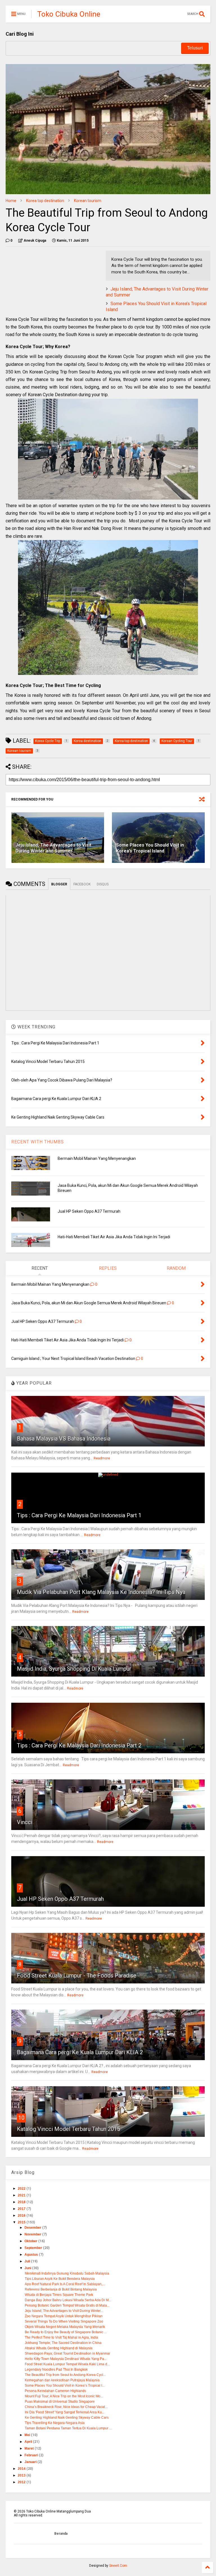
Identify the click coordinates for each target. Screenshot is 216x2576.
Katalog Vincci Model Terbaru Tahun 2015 (68, 2129)
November (33, 2234)
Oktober (31, 2241)
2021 (22, 2195)
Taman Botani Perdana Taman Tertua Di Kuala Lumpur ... (68, 2428)
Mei (28, 2435)
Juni (28, 2268)
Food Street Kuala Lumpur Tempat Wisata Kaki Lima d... (67, 2364)
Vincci (25, 1822)
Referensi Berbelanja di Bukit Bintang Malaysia (61, 2289)
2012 (22, 2482)
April (29, 2442)
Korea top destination (45, 201)
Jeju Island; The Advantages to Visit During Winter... (64, 2311)
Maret (30, 2448)
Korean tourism (88, 201)
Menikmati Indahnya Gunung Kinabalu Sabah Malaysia (67, 2273)
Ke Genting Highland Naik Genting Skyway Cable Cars (67, 2418)
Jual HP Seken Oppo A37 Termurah (89, 1211)
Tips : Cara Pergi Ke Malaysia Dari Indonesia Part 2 (79, 1745)
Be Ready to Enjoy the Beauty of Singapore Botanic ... (66, 2332)
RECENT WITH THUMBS (38, 1142)
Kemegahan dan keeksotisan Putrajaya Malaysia (62, 2380)
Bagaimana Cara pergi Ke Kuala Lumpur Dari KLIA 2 (80, 2052)
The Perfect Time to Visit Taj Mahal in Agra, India (61, 2337)
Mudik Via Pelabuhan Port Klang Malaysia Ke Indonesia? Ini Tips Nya (101, 1592)
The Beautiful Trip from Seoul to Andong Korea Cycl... (65, 2375)
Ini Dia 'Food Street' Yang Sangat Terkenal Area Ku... (65, 2412)
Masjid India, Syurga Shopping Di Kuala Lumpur (74, 1669)
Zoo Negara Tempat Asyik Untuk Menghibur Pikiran (64, 2316)
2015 (22, 2222)
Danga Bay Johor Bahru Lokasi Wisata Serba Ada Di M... (68, 2300)
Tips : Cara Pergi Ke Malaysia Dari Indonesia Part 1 (79, 1515)
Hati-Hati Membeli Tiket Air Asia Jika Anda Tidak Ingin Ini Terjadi (114, 1237)
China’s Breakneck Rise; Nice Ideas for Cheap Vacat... (66, 2407)
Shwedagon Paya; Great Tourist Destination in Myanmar (67, 2353)
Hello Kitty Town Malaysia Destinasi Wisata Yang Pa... (66, 2359)
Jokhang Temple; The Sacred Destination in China (63, 2343)
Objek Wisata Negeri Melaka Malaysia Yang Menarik (65, 2327)
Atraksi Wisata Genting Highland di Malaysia (59, 2348)
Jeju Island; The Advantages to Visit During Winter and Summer (53, 848)
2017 (22, 2209)
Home (11, 201)
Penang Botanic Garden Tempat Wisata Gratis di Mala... (67, 2305)
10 (21, 2118)
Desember (33, 2228)
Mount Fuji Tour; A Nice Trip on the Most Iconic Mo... (64, 2396)
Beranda (61, 2534)
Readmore (102, 1458)
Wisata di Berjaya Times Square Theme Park (59, 2295)
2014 (22, 2469)
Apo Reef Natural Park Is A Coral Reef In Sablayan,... (65, 2284)
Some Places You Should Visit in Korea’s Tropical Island (150, 848)
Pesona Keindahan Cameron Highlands (55, 2391)
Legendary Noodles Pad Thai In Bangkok (56, 2369)
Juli (28, 2261)
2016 (22, 2216)
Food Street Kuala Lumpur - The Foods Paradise (77, 1976)
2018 (22, 2202)
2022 (22, 2189)
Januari (31, 2462)
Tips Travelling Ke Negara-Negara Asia (55, 2423)
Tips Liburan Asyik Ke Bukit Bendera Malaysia (60, 2279)
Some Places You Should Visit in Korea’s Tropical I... (65, 2385)
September (34, 2248)
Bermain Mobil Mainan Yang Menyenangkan (97, 1158)
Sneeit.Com (118, 2566)
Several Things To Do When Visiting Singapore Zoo (64, 2321)
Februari (32, 2455)
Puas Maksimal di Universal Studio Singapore (60, 2402)
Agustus (32, 2255)
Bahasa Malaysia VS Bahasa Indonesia (64, 1439)
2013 (22, 2475)
